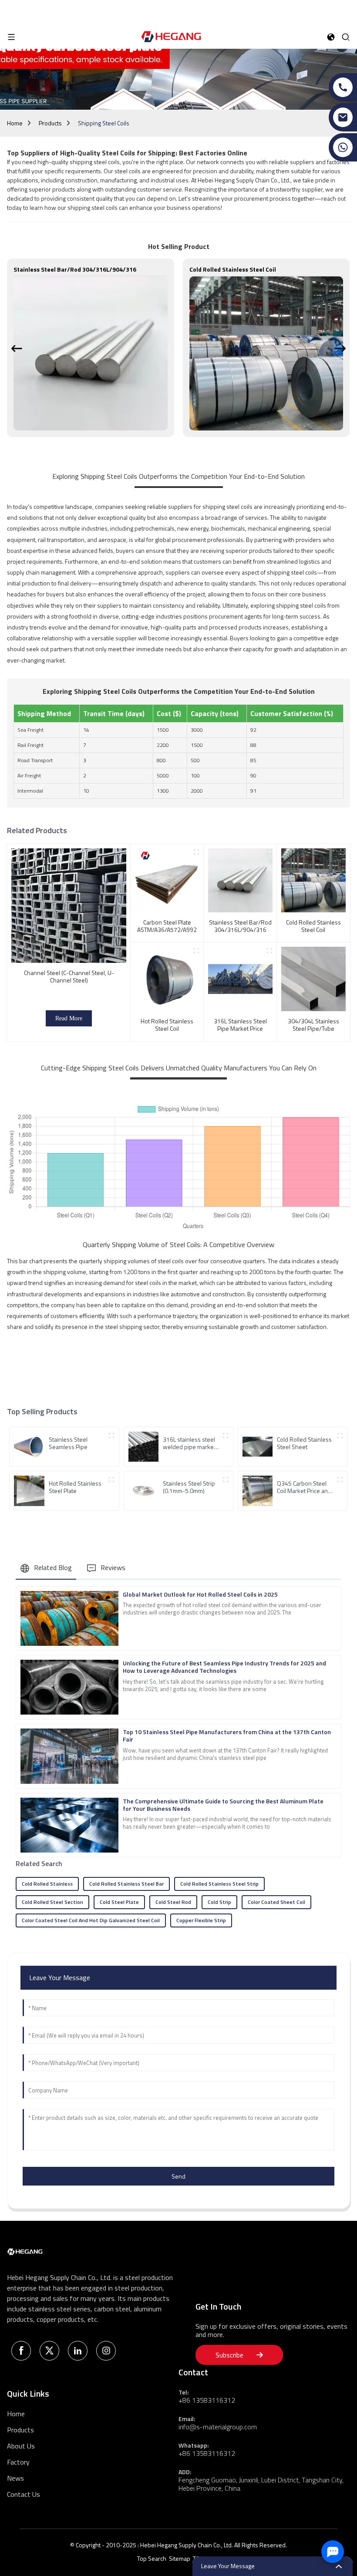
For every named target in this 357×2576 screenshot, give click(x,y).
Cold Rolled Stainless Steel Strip (219, 1884)
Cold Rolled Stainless (47, 1884)
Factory (18, 2462)
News (15, 2478)
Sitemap (180, 2558)
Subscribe (229, 2355)
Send (178, 2176)
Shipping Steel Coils (104, 123)
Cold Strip (219, 1902)
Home (15, 123)
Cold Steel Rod (173, 1902)
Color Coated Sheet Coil (276, 1902)
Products (50, 123)
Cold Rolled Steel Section (52, 1902)
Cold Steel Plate (119, 1902)
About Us (21, 2446)
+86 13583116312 (207, 2400)
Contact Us (24, 2494)
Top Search (152, 2558)
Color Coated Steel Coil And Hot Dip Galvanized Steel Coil (91, 1920)
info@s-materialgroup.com (218, 2427)
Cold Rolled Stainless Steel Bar (126, 1884)
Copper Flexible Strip (201, 1920)
